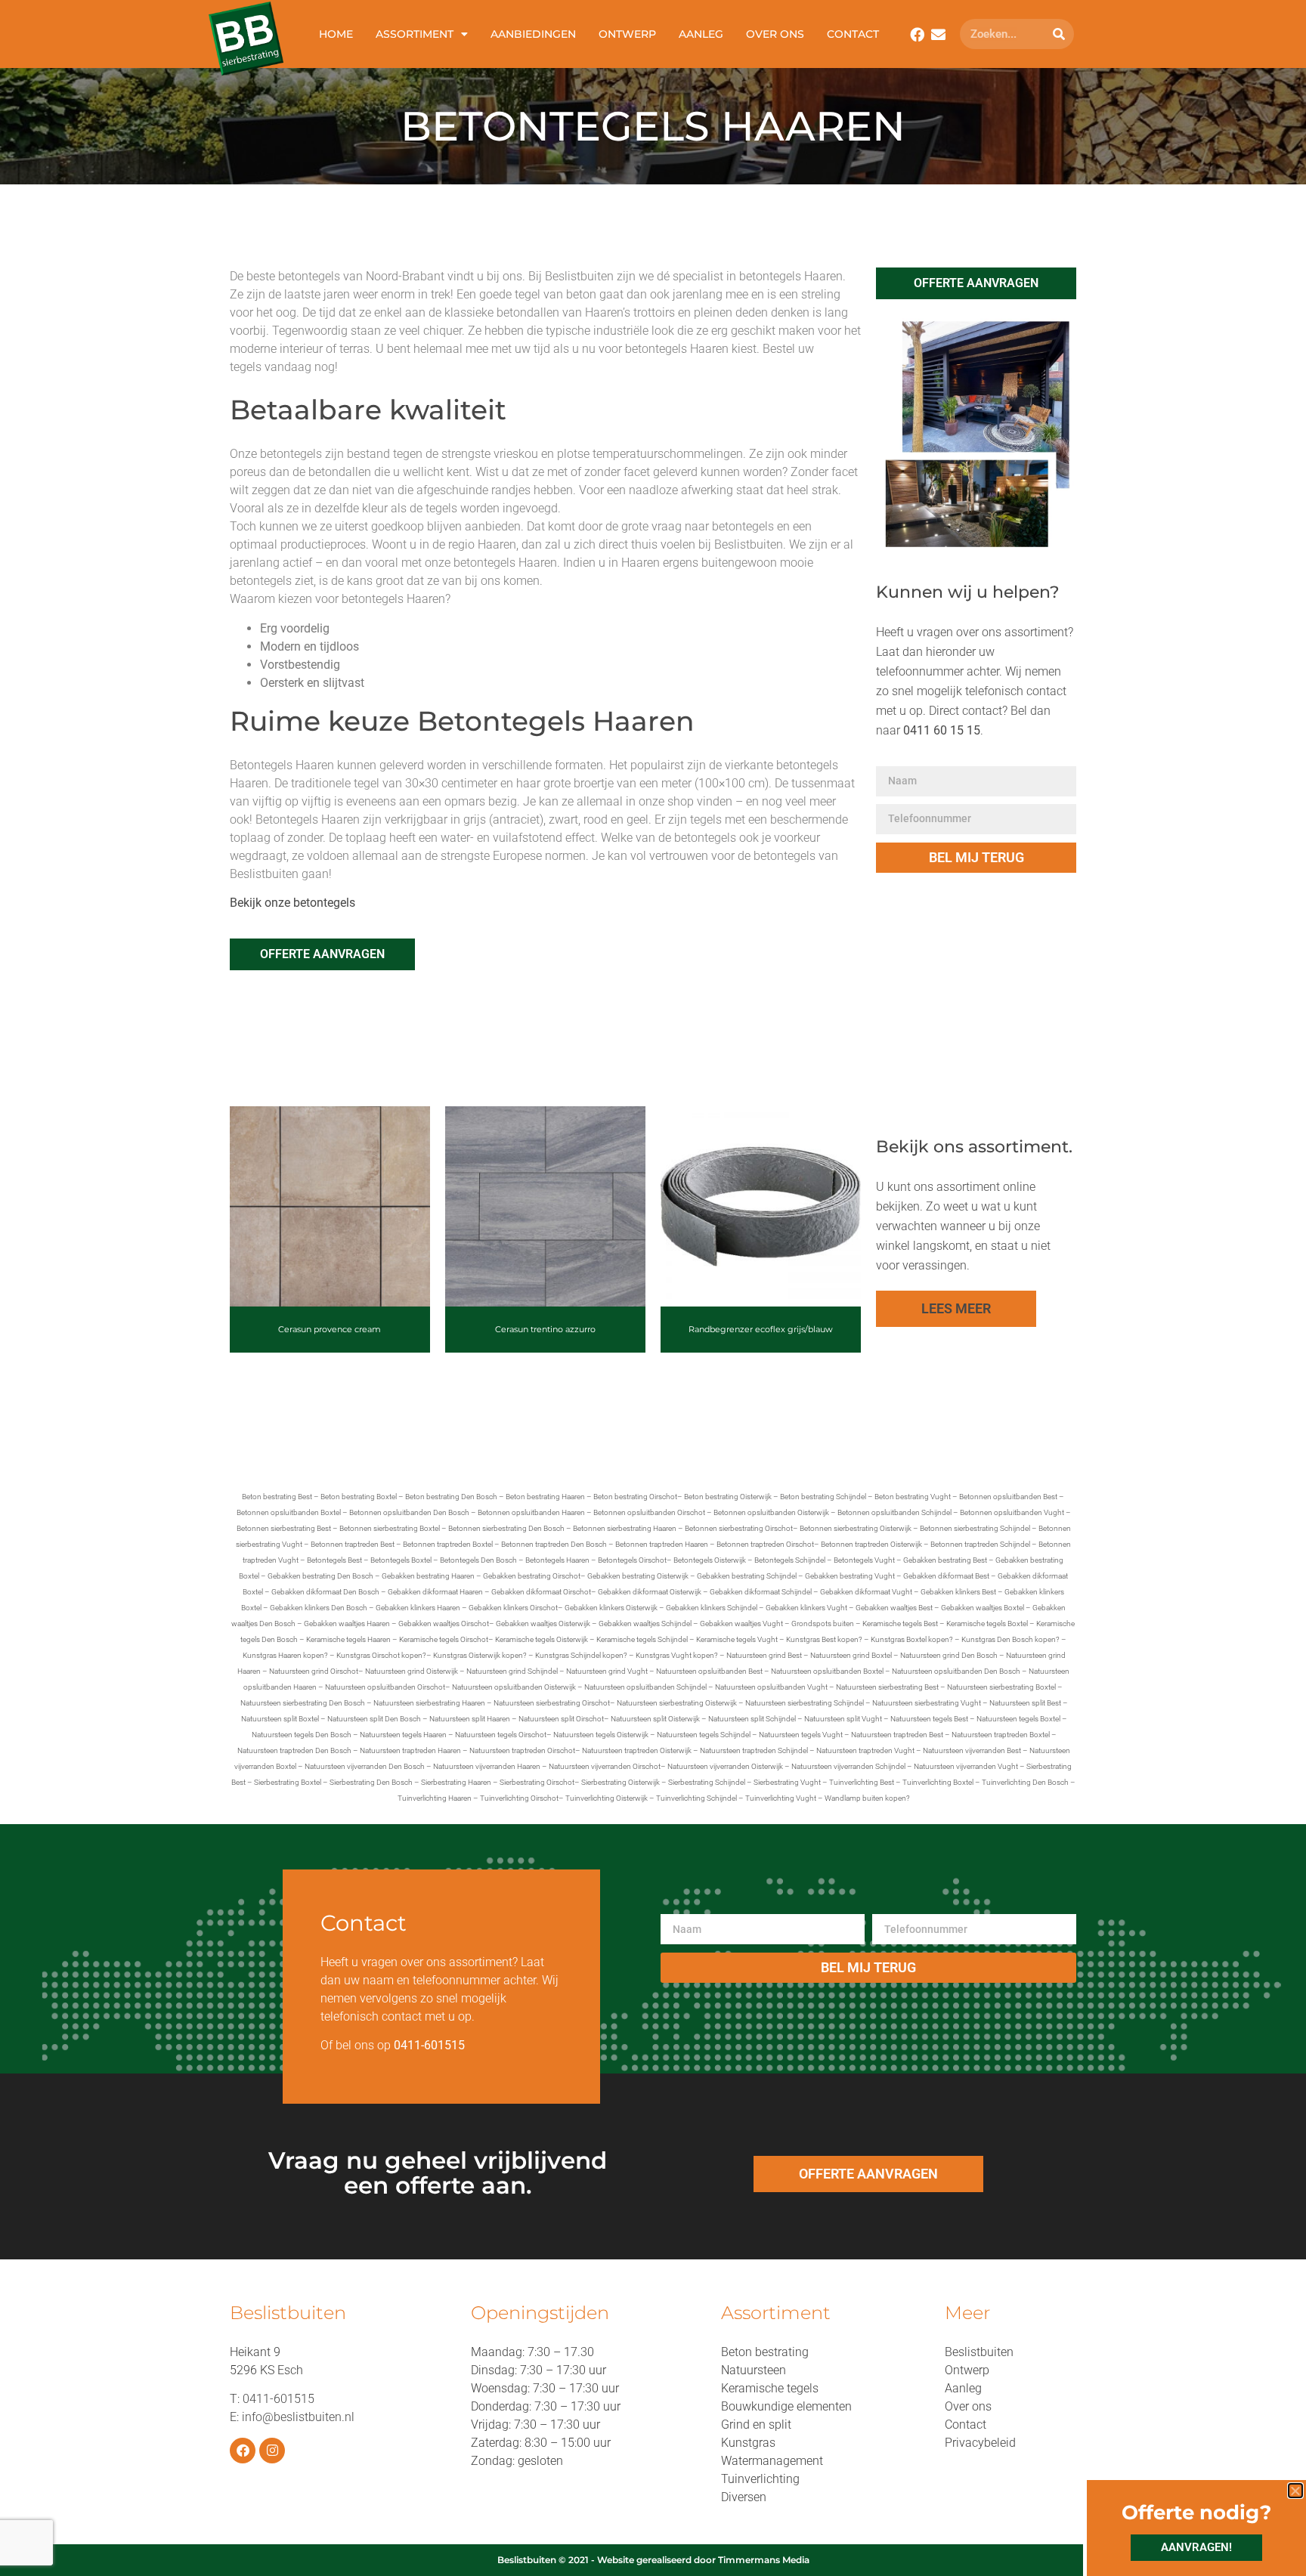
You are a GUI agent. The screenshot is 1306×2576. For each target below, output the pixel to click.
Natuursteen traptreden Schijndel (754, 1750)
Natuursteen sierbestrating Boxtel (1001, 1687)
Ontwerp (627, 34)
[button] (1295, 2491)
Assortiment (415, 34)
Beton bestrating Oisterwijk (728, 1497)
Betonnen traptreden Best (353, 1544)
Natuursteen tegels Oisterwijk (601, 1735)
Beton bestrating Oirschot (635, 1497)
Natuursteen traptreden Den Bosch (294, 1750)
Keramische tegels (770, 2388)
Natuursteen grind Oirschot (314, 1671)
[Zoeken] (1059, 34)
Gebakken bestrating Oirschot (532, 1576)
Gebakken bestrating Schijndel (747, 1576)
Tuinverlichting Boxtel (938, 1782)
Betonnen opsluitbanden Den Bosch (409, 1512)
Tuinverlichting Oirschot (519, 1798)
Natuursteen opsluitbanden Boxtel (827, 1671)
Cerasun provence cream (330, 1329)
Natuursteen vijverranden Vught (966, 1766)
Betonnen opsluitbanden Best (1008, 1497)
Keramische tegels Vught (737, 1639)
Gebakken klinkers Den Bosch (319, 1608)
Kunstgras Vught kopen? (677, 1655)
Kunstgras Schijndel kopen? (581, 1655)
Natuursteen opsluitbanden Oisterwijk (514, 1687)
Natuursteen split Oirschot (561, 1719)
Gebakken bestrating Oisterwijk (638, 1576)
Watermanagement (772, 2461)
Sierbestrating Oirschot (537, 1782)
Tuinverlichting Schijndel (696, 1798)
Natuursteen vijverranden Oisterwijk (725, 1766)
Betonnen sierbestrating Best (284, 1528)
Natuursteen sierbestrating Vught (927, 1703)
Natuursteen (754, 2370)
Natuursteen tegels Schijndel (704, 1735)
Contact (853, 34)
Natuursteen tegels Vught (801, 1735)
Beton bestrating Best (277, 1497)
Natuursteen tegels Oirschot (501, 1735)
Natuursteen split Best (1025, 1703)
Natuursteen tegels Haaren (403, 1735)
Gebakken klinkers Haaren (418, 1608)
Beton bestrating (765, 2352)
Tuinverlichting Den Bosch (1025, 1782)
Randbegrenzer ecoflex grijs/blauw (761, 1329)
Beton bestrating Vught (913, 1497)
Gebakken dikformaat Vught (866, 1592)
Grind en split (756, 2424)
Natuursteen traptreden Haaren (410, 1750)
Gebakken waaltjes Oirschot (444, 1624)
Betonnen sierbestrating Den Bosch (506, 1528)
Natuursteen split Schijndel (752, 1719)
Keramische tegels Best (900, 1624)
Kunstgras (748, 2443)
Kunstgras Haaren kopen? (285, 1655)
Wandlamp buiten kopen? (867, 1798)
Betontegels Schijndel (790, 1560)
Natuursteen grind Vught (607, 1671)
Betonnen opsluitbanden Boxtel (289, 1512)
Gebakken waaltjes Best (894, 1608)
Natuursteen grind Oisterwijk (412, 1671)
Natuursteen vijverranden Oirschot (605, 1766)
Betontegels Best (334, 1560)
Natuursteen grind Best (764, 1655)
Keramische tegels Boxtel (987, 1624)
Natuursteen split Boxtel (280, 1719)
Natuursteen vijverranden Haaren (487, 1766)
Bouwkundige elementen (786, 2406)
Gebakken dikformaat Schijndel (761, 1592)
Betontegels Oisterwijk (710, 1560)
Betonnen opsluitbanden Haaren (531, 1512)
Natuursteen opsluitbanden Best (709, 1671)
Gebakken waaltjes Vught (741, 1624)
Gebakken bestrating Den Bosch (320, 1576)
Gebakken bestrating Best (945, 1560)
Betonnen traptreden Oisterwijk (871, 1544)
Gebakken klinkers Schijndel (712, 1608)
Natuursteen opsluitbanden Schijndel (645, 1687)
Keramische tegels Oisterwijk (542, 1639)
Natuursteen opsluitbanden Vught (771, 1687)
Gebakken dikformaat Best (946, 1576)
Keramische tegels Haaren (348, 1639)
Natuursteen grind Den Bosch (949, 1655)
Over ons (775, 34)
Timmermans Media (764, 2560)
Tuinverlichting (760, 2479)
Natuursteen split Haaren (470, 1719)
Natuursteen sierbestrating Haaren (429, 1703)
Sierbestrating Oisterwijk (621, 1782)
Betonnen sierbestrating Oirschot (739, 1528)
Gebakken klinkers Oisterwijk (611, 1608)
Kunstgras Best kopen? (824, 1639)
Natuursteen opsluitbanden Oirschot (385, 1687)
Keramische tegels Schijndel (642, 1639)
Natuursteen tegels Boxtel (1018, 1719)
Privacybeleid (980, 2443)
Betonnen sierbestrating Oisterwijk (856, 1528)
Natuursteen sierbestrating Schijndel (805, 1703)
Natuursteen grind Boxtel (851, 1655)
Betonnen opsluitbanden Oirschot (649, 1512)
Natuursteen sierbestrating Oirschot (552, 1703)
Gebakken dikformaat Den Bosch (325, 1592)
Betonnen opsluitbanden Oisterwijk (771, 1512)
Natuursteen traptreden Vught (865, 1750)
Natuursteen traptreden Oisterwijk (637, 1750)
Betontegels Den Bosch (478, 1560)
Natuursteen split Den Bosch (374, 1719)
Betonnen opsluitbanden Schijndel (894, 1512)
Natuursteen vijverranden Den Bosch (365, 1766)
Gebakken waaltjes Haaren (347, 1624)
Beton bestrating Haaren (545, 1497)
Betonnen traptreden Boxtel (448, 1544)
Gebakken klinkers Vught (806, 1608)
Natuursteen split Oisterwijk (655, 1719)
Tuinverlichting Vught (781, 1798)
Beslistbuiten (979, 2352)
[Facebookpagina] (917, 34)
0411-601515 (279, 2399)
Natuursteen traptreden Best (897, 1735)
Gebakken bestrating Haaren (428, 1576)
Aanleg (701, 34)
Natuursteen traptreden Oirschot (522, 1750)
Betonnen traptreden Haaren (662, 1544)
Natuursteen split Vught (843, 1719)
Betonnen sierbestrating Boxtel (390, 1528)
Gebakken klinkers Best (958, 1592)
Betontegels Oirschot (632, 1560)
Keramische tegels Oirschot (444, 1639)
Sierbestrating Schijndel (707, 1782)
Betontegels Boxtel (401, 1560)
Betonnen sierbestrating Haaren (625, 1528)
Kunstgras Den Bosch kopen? (1010, 1639)
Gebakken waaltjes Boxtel (983, 1608)
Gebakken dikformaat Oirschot (541, 1592)
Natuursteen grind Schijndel (512, 1671)
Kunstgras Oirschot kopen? (381, 1655)
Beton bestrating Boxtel (359, 1497)
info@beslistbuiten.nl (298, 2417)
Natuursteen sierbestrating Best (887, 1687)
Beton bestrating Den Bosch (451, 1497)
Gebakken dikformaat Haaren (435, 1592)
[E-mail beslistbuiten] (938, 34)
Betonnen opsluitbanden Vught (1012, 1512)
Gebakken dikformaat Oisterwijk (650, 1592)
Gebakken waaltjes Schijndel (645, 1624)
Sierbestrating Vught (787, 1782)
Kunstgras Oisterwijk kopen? (480, 1655)
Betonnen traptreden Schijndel (980, 1544)
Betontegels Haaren (557, 1560)
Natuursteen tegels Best (929, 1719)
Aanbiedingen (533, 34)
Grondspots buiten (823, 1624)
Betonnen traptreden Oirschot (765, 1544)
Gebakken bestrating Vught (850, 1576)
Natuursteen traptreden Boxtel (1001, 1735)
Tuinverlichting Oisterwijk (607, 1798)
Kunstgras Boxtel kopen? (912, 1639)
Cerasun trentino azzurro (545, 1329)
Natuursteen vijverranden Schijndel (848, 1766)
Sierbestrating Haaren (456, 1782)
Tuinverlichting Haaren (435, 1798)
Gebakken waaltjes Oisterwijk (543, 1624)
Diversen (744, 2497)
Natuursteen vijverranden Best (972, 1750)
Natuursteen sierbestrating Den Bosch (303, 1703)
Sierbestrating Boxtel (288, 1782)
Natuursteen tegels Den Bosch (302, 1735)
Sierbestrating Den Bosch (371, 1782)
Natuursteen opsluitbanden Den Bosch (956, 1671)
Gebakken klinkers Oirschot (513, 1608)
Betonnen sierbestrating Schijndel (975, 1528)
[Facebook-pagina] (243, 2451)
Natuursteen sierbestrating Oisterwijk (677, 1703)
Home (336, 34)
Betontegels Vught (864, 1560)
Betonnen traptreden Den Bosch (554, 1544)
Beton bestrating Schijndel (823, 1497)
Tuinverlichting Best (862, 1782)
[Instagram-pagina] (272, 2451)
